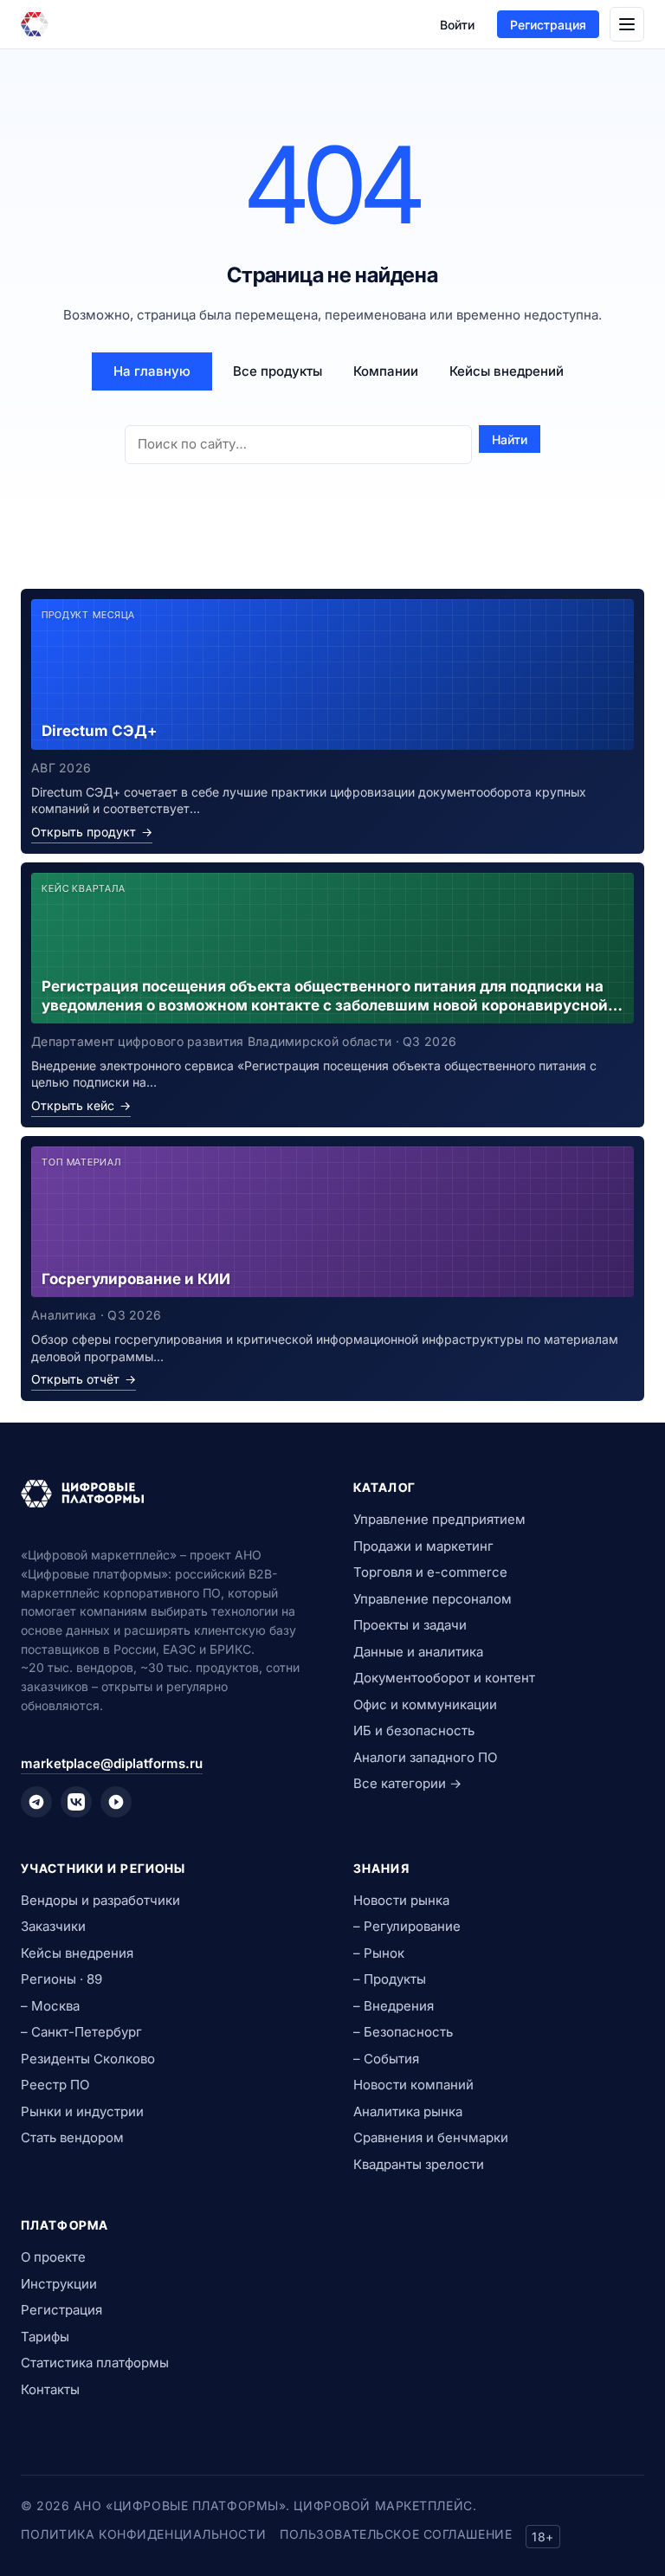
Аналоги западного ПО (425, 1757)
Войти (457, 25)
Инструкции (59, 2284)
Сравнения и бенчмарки (431, 2137)
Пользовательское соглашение (396, 2534)
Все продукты (278, 371)
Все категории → (407, 1783)
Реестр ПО (55, 2085)
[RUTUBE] (116, 1802)
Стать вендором (72, 2137)
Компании (386, 371)
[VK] (76, 1802)
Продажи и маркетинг (423, 1546)
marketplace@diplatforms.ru (112, 1763)
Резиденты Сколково (88, 2059)
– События (386, 2059)
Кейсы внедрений (507, 371)
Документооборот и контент (444, 1678)
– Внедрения (394, 2006)
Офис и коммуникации (425, 1704)
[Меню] (627, 24)
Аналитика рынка (408, 2111)
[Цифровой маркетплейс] (166, 1494)
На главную (152, 371)
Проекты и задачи (410, 1625)
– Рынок (379, 1953)
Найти (510, 439)
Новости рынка (401, 1900)
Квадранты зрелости (419, 2164)
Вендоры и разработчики (100, 1900)
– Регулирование (407, 1926)
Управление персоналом (433, 1599)
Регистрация (548, 25)
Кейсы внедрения (77, 1953)
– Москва (50, 2006)
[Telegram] (36, 1802)
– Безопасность (403, 2032)
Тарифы (45, 2337)
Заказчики (53, 1926)
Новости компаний (413, 2085)
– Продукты (390, 1979)
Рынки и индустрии (82, 2111)
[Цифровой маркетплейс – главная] (35, 24)
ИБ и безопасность (414, 1730)
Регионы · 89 (61, 1979)
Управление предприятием (439, 1519)
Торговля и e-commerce (430, 1572)
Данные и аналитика (418, 1652)
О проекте (53, 2257)
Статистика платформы (95, 2363)
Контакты (50, 2389)
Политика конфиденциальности (143, 2534)
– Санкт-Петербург (81, 2032)
